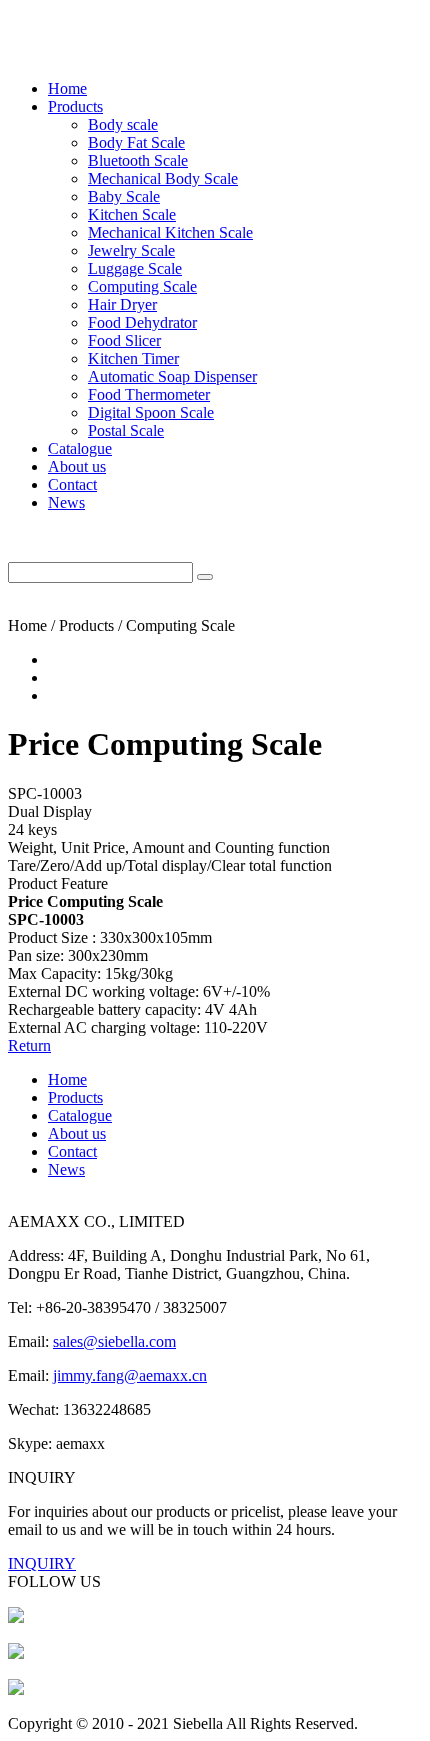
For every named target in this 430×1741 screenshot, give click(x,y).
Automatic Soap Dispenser (172, 376)
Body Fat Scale (136, 142)
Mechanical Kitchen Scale (170, 232)
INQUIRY (42, 1563)
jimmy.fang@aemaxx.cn (130, 1375)
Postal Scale (126, 430)
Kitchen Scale (132, 214)
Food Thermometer (149, 394)
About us (77, 466)
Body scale (123, 124)
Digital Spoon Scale (151, 412)
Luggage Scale (135, 268)
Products (75, 106)
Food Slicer (124, 340)
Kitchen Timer (133, 358)
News (66, 502)
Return (29, 1045)
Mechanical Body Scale (163, 178)
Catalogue (80, 448)
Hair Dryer (122, 304)
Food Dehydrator (142, 322)
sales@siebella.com (114, 1341)
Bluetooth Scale (138, 160)
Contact (72, 484)
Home (67, 88)
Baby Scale (124, 196)
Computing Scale (142, 286)
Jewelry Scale (131, 250)
